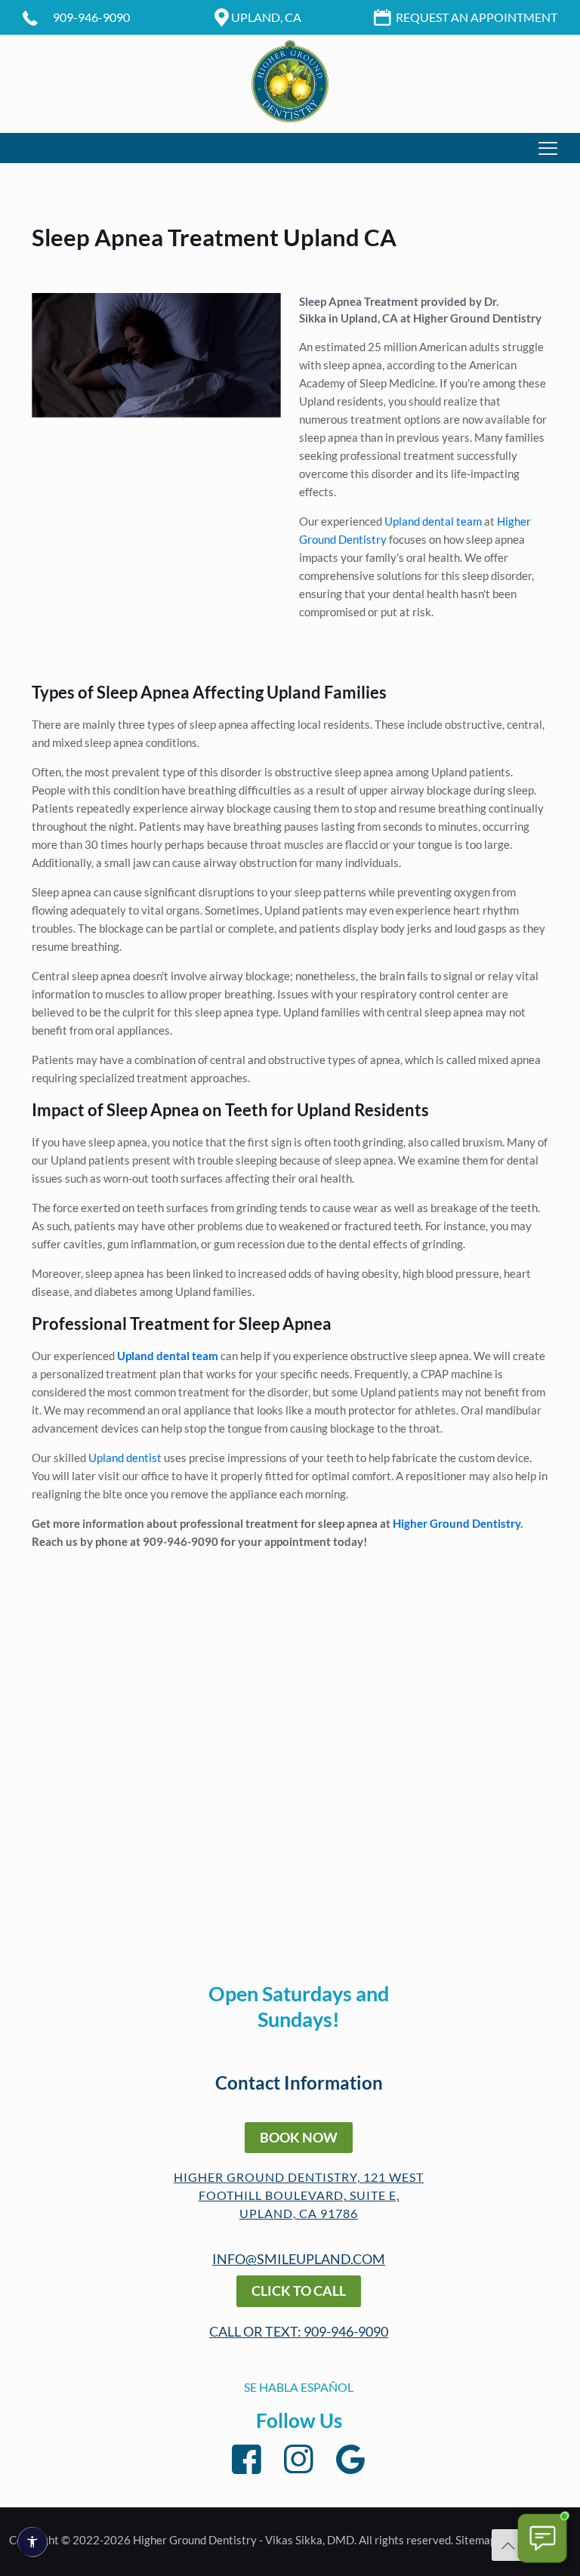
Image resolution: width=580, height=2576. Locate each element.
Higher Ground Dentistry (477, 318)
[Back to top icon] (507, 2545)
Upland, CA (266, 17)
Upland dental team (433, 521)
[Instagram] (299, 2459)
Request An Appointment (477, 17)
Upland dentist (124, 1458)
